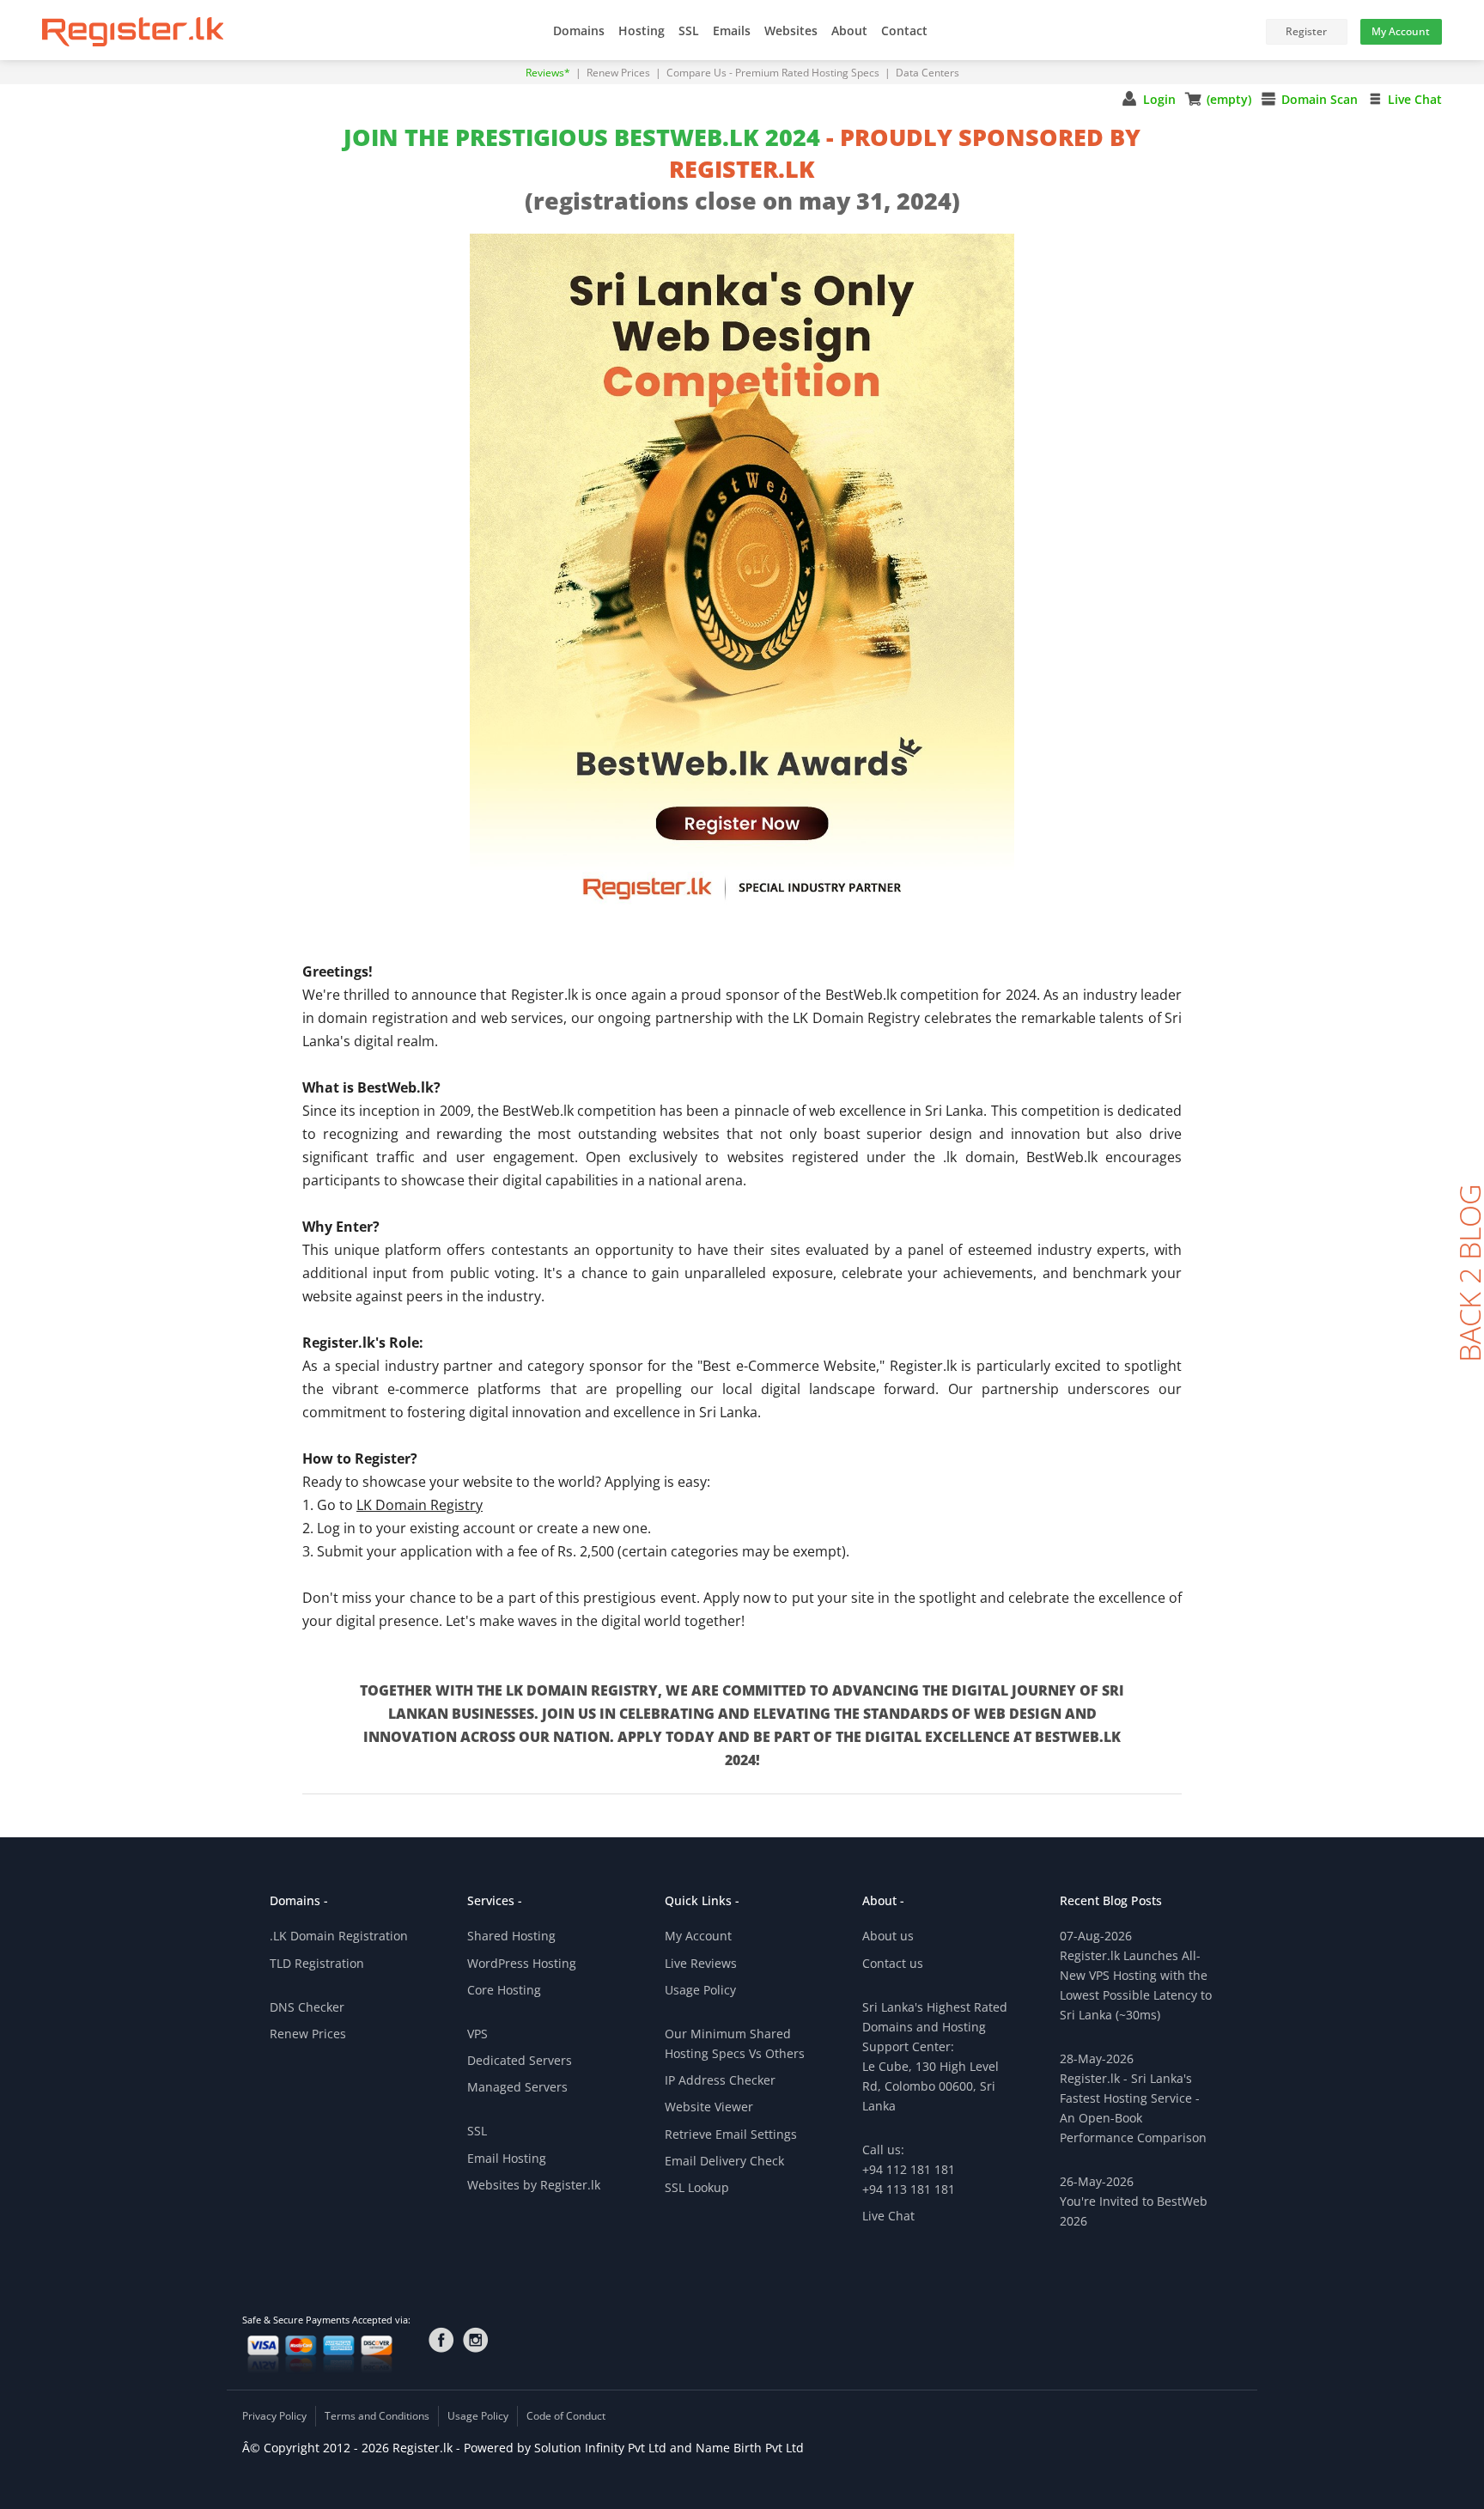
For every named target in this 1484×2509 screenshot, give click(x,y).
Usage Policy (700, 1990)
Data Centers (927, 73)
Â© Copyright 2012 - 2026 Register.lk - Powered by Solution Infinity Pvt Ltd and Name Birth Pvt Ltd (523, 2448)
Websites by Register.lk (534, 2185)
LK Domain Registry (420, 1505)
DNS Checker (307, 2007)
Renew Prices (620, 73)
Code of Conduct (566, 2416)
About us (888, 1936)
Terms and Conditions (377, 2416)
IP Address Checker (720, 2080)
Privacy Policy (274, 2416)
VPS (477, 2034)
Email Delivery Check (724, 2161)
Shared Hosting (511, 1936)
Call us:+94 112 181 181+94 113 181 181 (909, 2169)
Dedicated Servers (520, 2060)
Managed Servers (517, 2087)
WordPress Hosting (522, 1963)
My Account (698, 1936)
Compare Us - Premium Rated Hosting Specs (774, 73)
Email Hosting (507, 2158)
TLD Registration (317, 1963)
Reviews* (549, 73)
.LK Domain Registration (339, 1936)
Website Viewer (709, 2107)
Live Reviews (701, 1963)
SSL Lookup (697, 2187)
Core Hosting (504, 1990)
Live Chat (1415, 99)
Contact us (893, 1963)
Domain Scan (1320, 99)
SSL (477, 2131)
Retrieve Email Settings (731, 2134)
